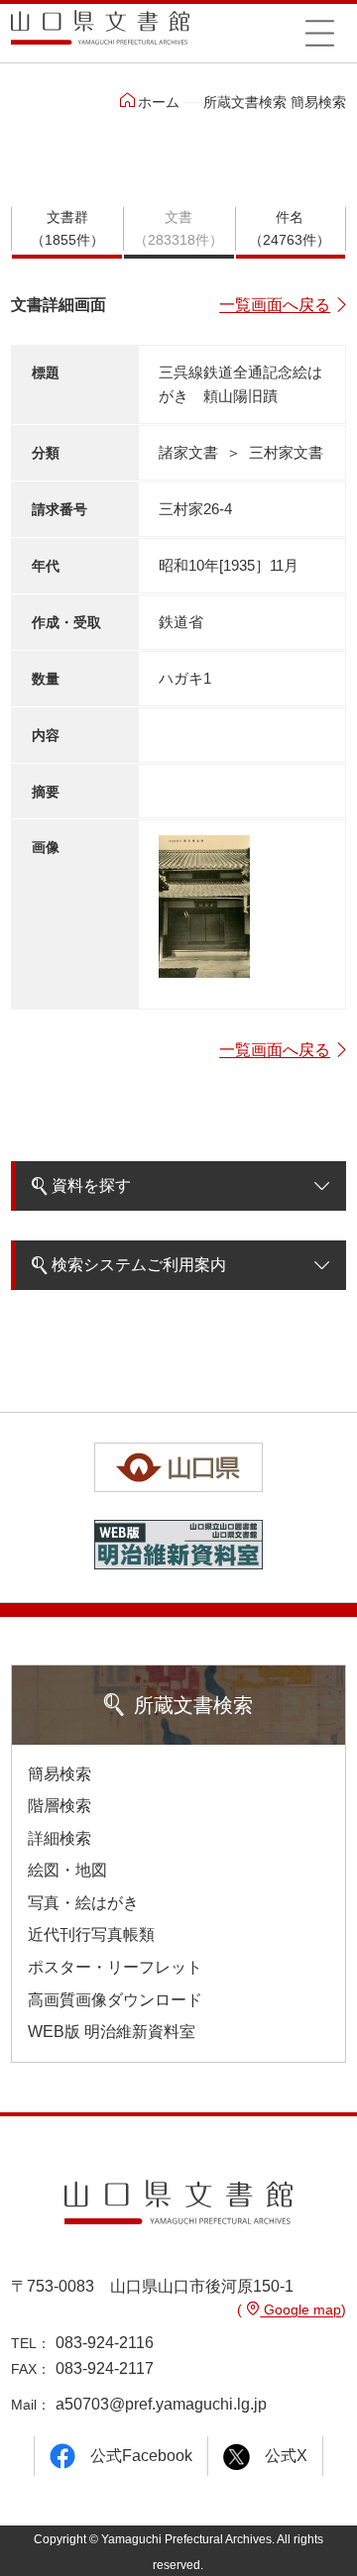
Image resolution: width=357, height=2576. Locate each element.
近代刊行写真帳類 (91, 1934)
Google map (300, 2309)
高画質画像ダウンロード (115, 2000)
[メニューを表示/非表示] (319, 33)
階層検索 (59, 1806)
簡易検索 (59, 1774)
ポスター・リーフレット (115, 1967)
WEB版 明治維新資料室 (112, 2032)
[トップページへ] (100, 34)
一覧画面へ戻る (275, 305)
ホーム (159, 102)
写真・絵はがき (83, 1903)
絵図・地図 (67, 1870)
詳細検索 (59, 1838)
